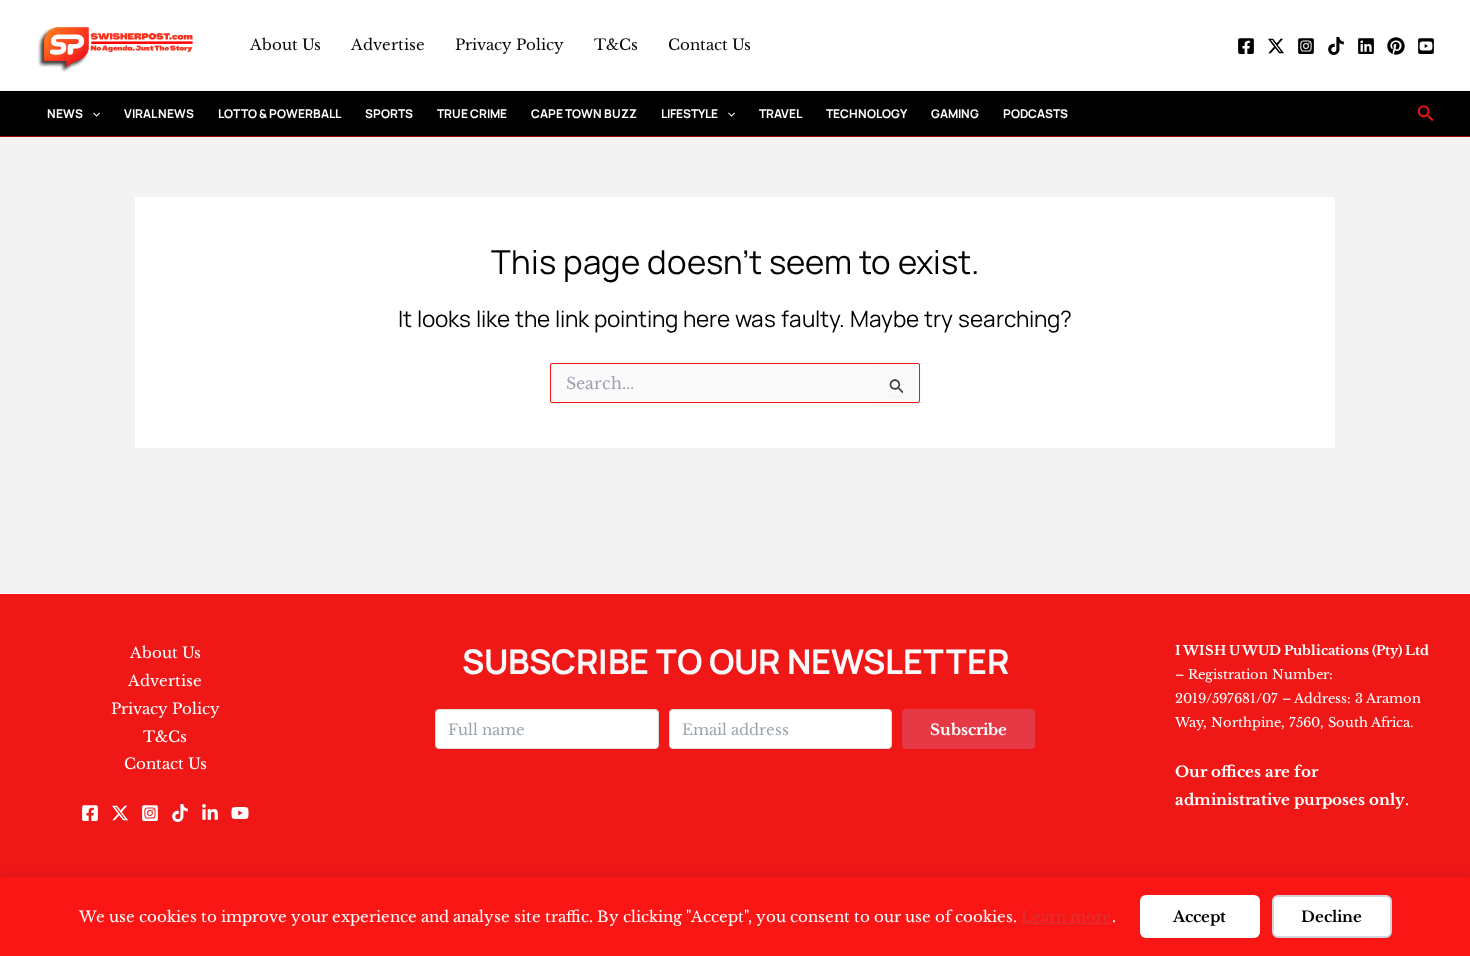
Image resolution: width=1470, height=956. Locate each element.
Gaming (955, 113)
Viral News (159, 113)
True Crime (472, 113)
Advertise (388, 44)
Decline (1331, 916)
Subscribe (968, 729)
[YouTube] (1426, 46)
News (65, 113)
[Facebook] (1246, 46)
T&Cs (616, 44)
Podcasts (1035, 113)
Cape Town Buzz (584, 113)
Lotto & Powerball (279, 113)
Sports (389, 113)
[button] (91, 113)
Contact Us (709, 44)
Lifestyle (689, 113)
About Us (285, 44)
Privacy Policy (509, 44)
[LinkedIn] (1366, 46)
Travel (780, 113)
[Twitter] (1276, 46)
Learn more (1066, 916)
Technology (866, 113)
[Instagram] (1306, 46)
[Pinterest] (1396, 46)
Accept (1199, 916)
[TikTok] (1336, 46)
